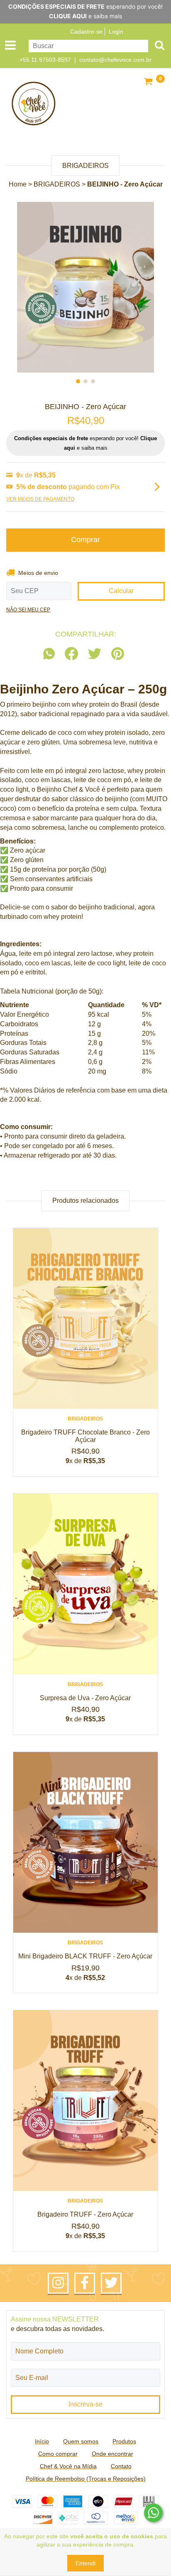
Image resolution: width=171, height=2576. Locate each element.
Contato (121, 2466)
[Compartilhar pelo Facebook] (71, 654)
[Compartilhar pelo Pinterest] (118, 654)
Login (116, 32)
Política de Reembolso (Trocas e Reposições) (86, 2479)
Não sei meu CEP (28, 610)
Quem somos (81, 2441)
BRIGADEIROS (57, 184)
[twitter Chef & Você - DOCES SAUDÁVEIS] (111, 2283)
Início (42, 2441)
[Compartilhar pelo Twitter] (95, 654)
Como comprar (58, 2454)
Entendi (85, 2563)
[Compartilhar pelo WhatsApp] (51, 654)
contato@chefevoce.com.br (115, 60)
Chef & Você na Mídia (68, 2466)
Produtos (124, 2441)
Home (18, 184)
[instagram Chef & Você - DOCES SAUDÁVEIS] (58, 2283)
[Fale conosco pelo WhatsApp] (153, 2513)
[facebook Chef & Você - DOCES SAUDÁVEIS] (85, 2283)
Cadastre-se (86, 32)
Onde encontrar (112, 2454)
